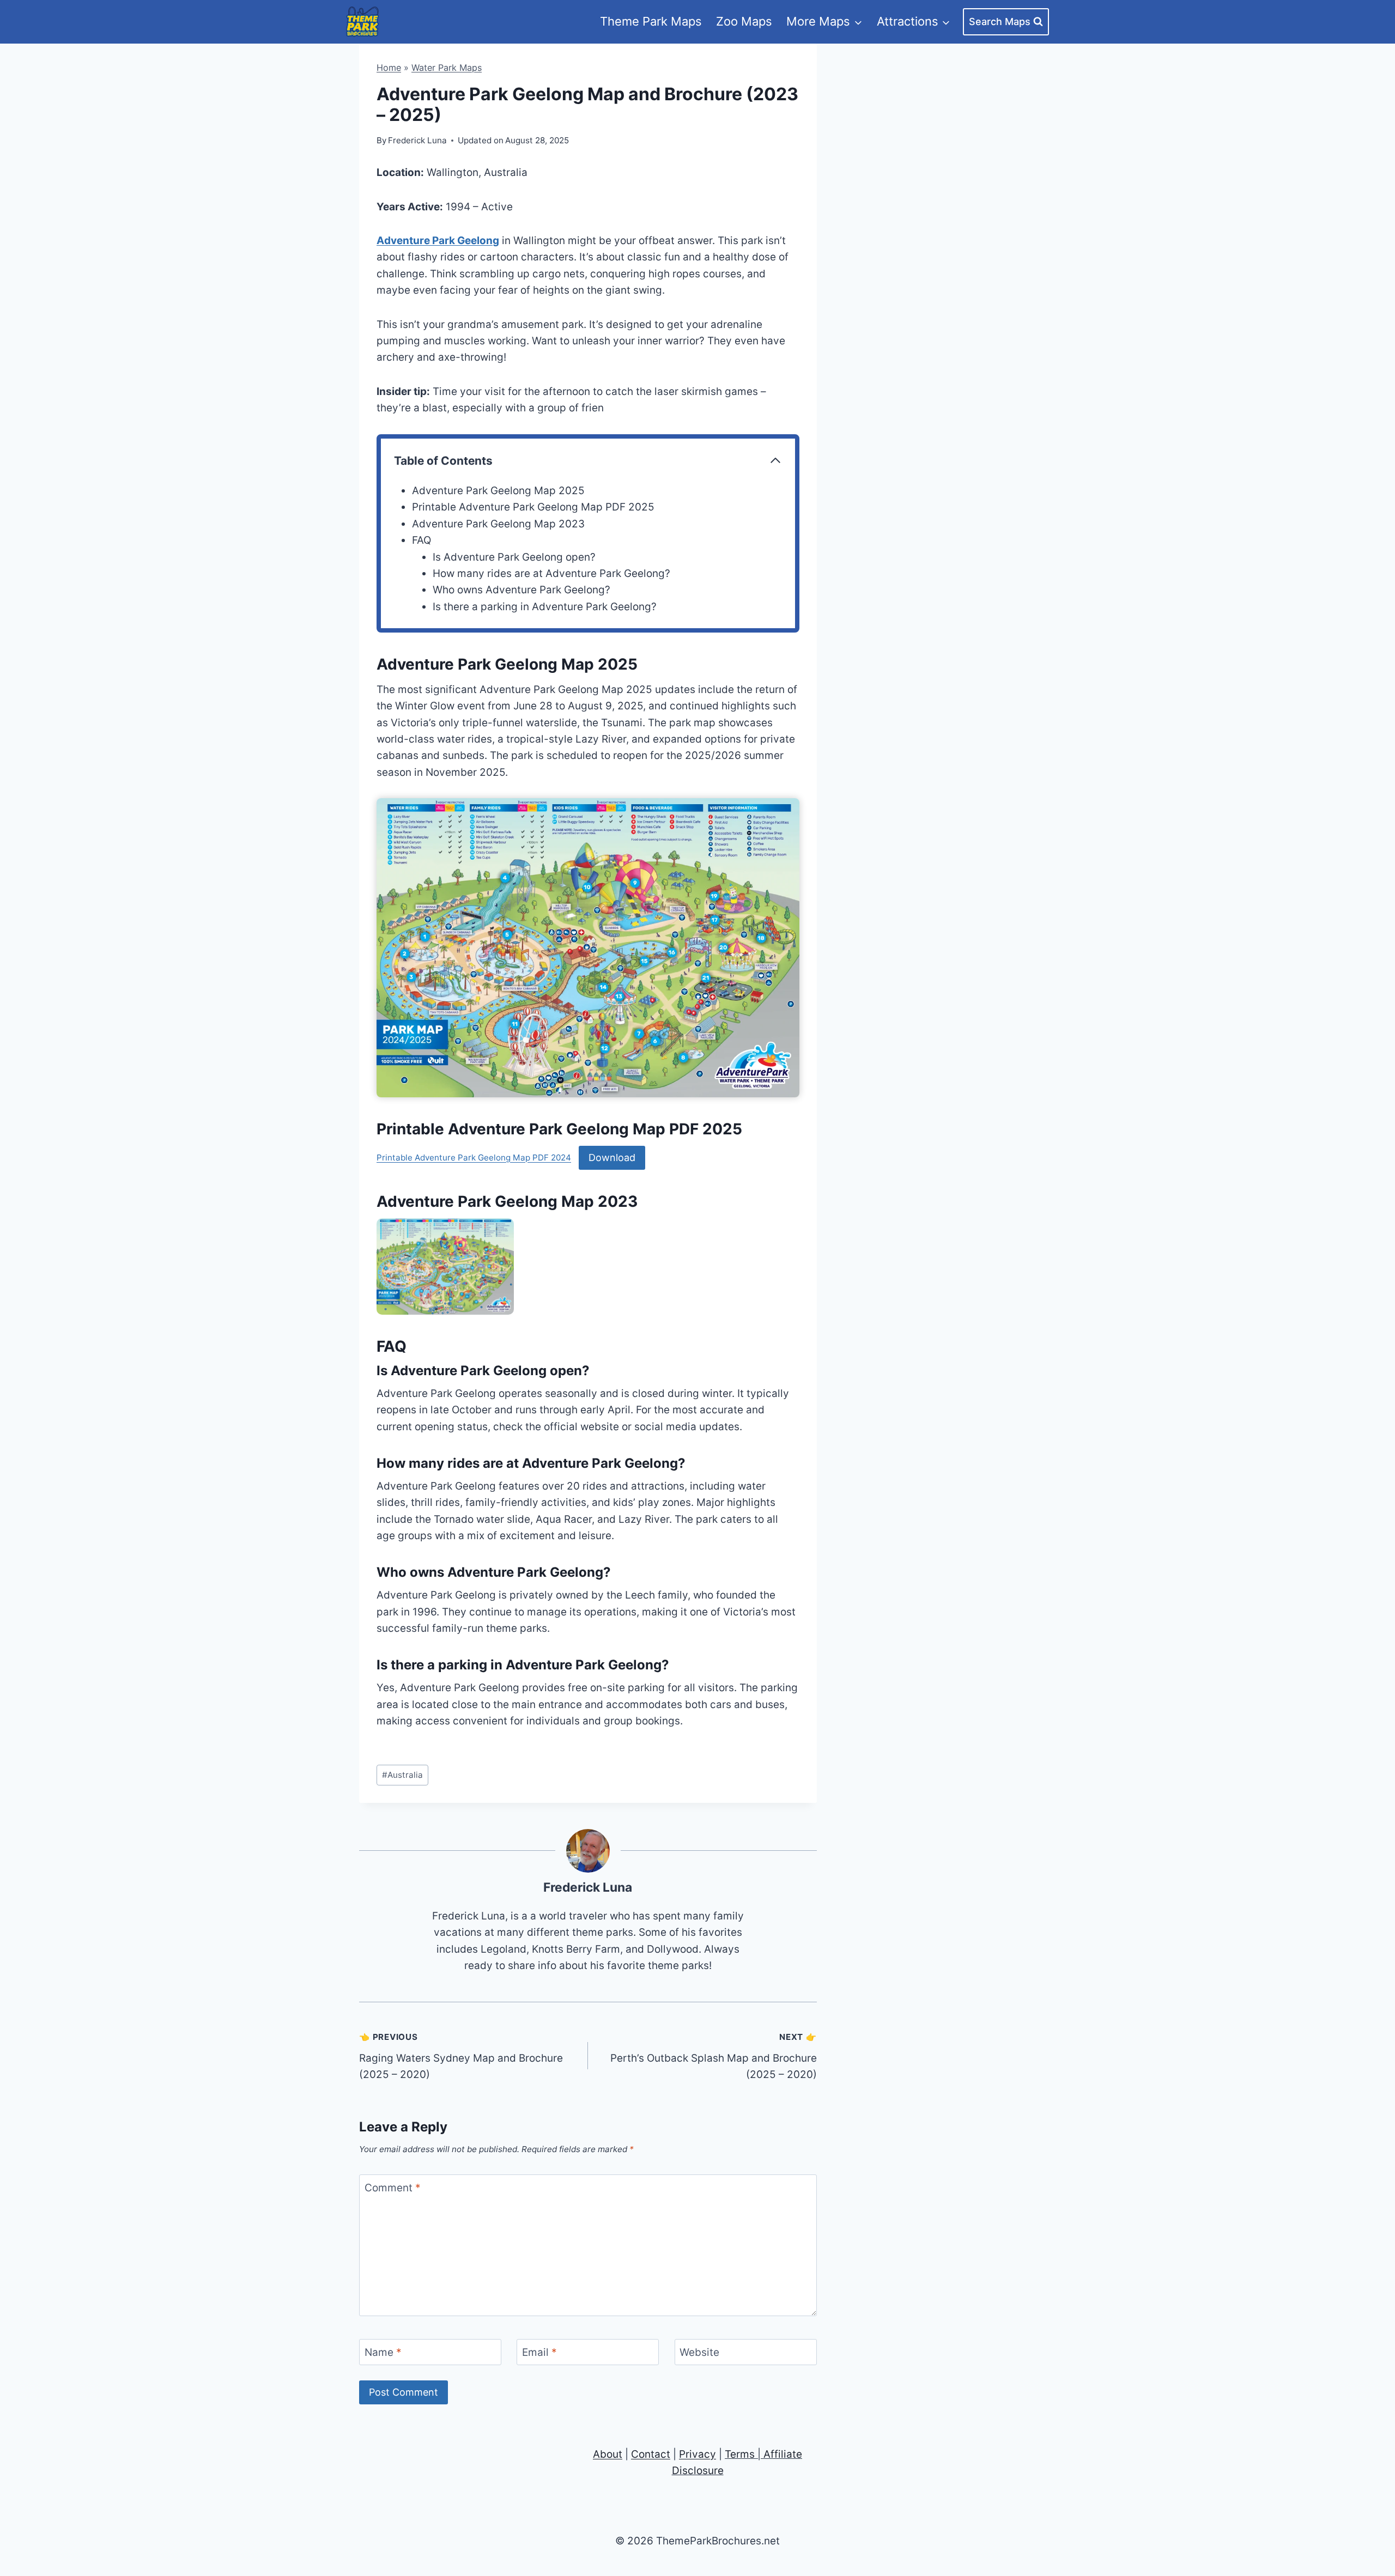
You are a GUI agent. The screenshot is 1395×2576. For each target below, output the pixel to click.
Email (539, 2352)
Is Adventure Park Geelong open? (514, 557)
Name (383, 2352)
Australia (402, 1775)
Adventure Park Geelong (438, 241)
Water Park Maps (447, 68)
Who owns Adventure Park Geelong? (521, 590)
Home (389, 68)
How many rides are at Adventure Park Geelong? (551, 573)
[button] (445, 1266)
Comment (393, 2188)
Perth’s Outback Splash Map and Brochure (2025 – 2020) (714, 2056)
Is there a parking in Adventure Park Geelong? (545, 607)
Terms (740, 2454)
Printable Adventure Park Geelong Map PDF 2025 (533, 507)
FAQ (421, 540)
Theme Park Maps (651, 21)
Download (612, 1158)
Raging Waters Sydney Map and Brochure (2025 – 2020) (461, 2056)
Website (699, 2352)
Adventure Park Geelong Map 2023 (498, 524)
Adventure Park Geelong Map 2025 (498, 491)
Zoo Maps (744, 21)
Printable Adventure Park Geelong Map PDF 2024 (474, 1158)
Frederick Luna (588, 1887)
